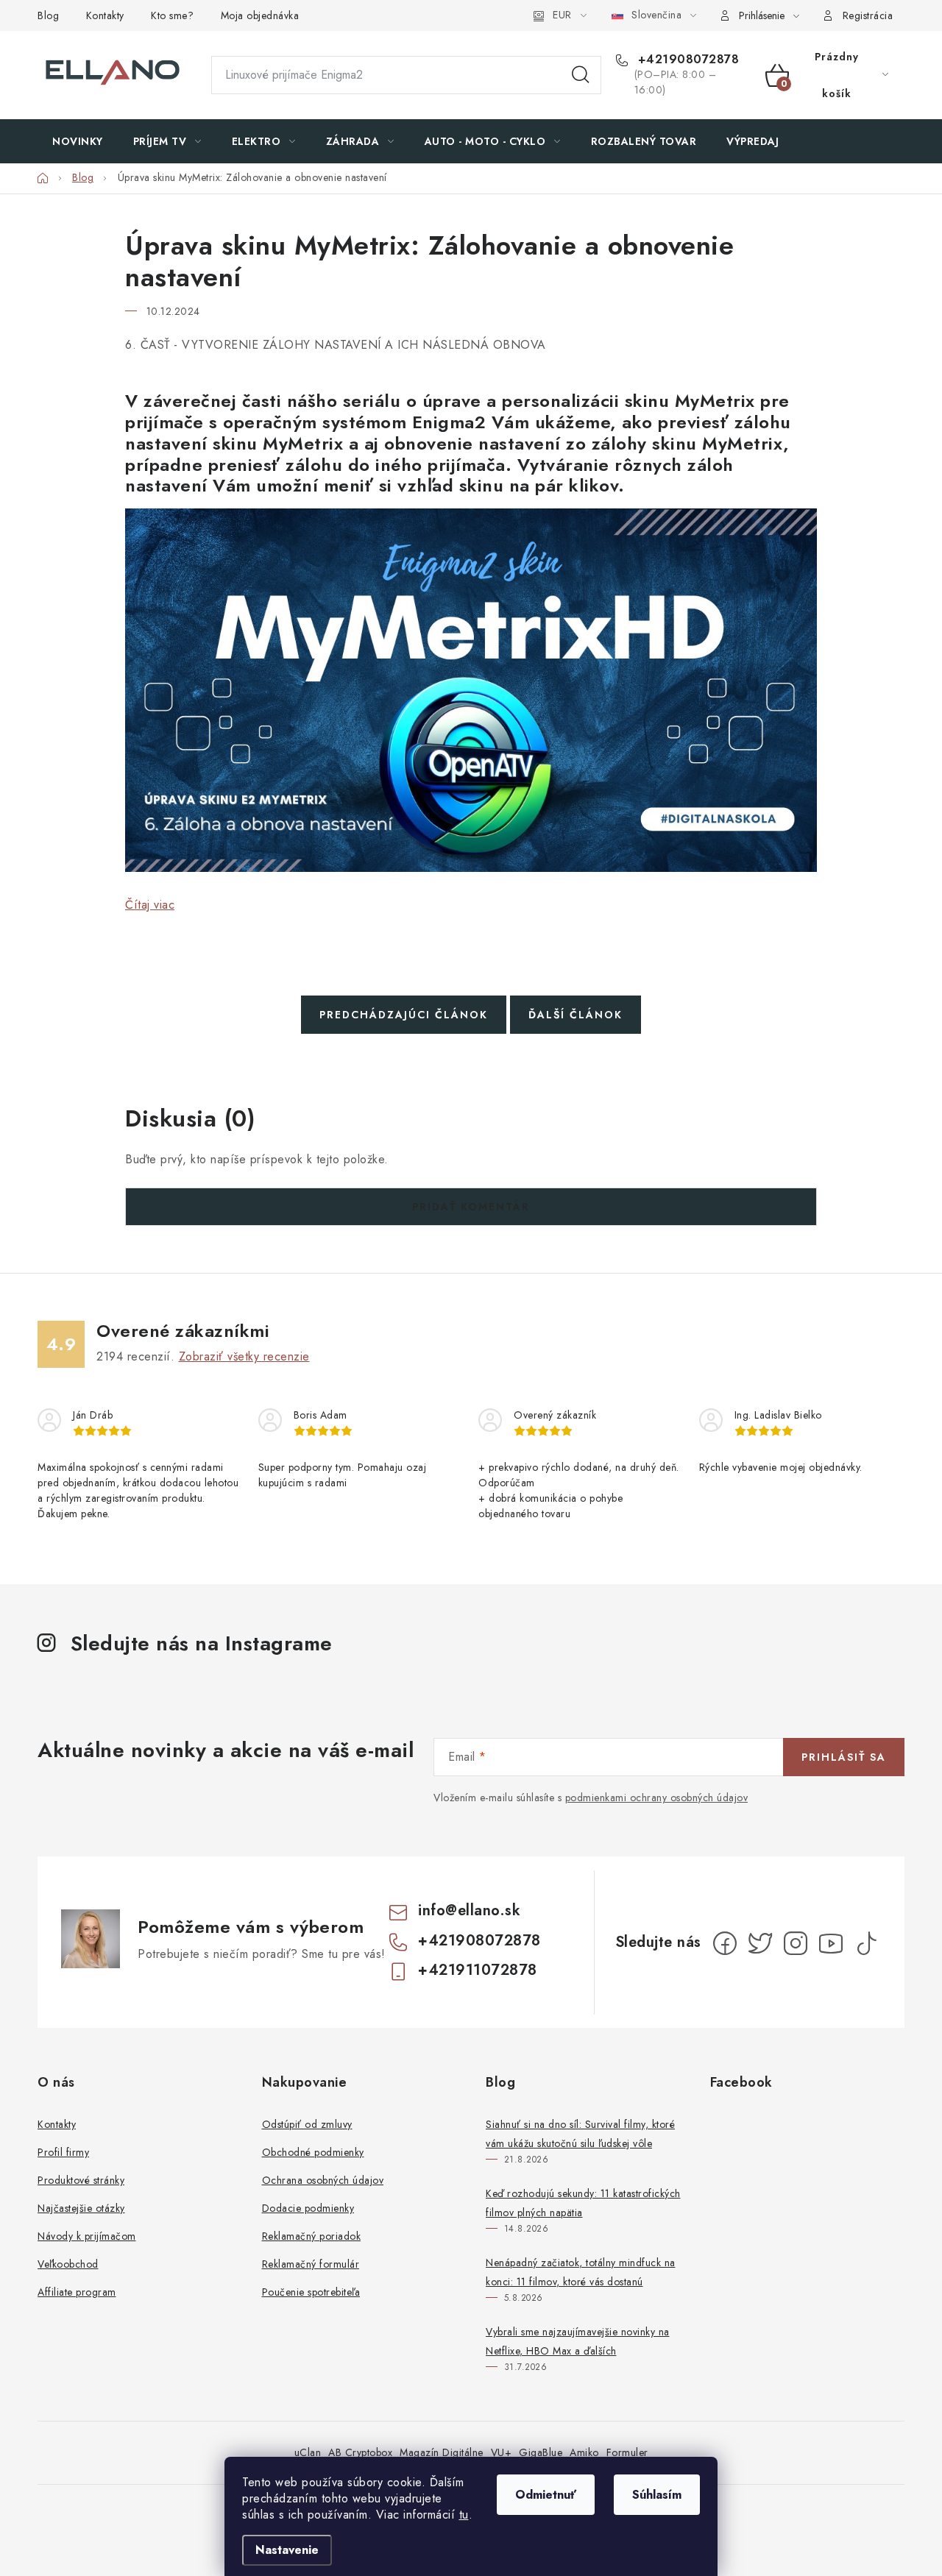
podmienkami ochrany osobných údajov (657, 1798)
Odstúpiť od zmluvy (307, 2124)
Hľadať (581, 75)
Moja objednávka (260, 15)
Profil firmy (63, 2152)
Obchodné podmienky (313, 2152)
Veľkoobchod (68, 2264)
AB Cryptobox (360, 2452)
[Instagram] (796, 1943)
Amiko (584, 2452)
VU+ (502, 2452)
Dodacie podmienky (308, 2208)
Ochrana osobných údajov (323, 2180)
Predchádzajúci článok (404, 1015)
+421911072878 (478, 1970)
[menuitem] (78, 141)
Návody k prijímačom (87, 2236)
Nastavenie (287, 2550)
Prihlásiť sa (844, 1757)
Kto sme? (172, 15)
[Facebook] (725, 1943)
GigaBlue (541, 2452)
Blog (48, 15)
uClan (308, 2452)
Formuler (627, 2452)
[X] (760, 1943)
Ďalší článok (576, 1015)
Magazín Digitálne (442, 2452)
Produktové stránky (81, 2180)
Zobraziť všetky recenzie (244, 1356)
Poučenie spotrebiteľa (311, 2292)
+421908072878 (686, 60)
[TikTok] (866, 1943)
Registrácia (868, 15)
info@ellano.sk (469, 1910)
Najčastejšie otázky (81, 2208)
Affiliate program (77, 2292)
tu (464, 2515)
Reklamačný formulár (311, 2264)
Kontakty (105, 15)
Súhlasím (657, 2495)
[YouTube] (831, 1943)
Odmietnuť (546, 2495)
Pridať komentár (471, 1207)
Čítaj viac (150, 905)
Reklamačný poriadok (312, 2236)
